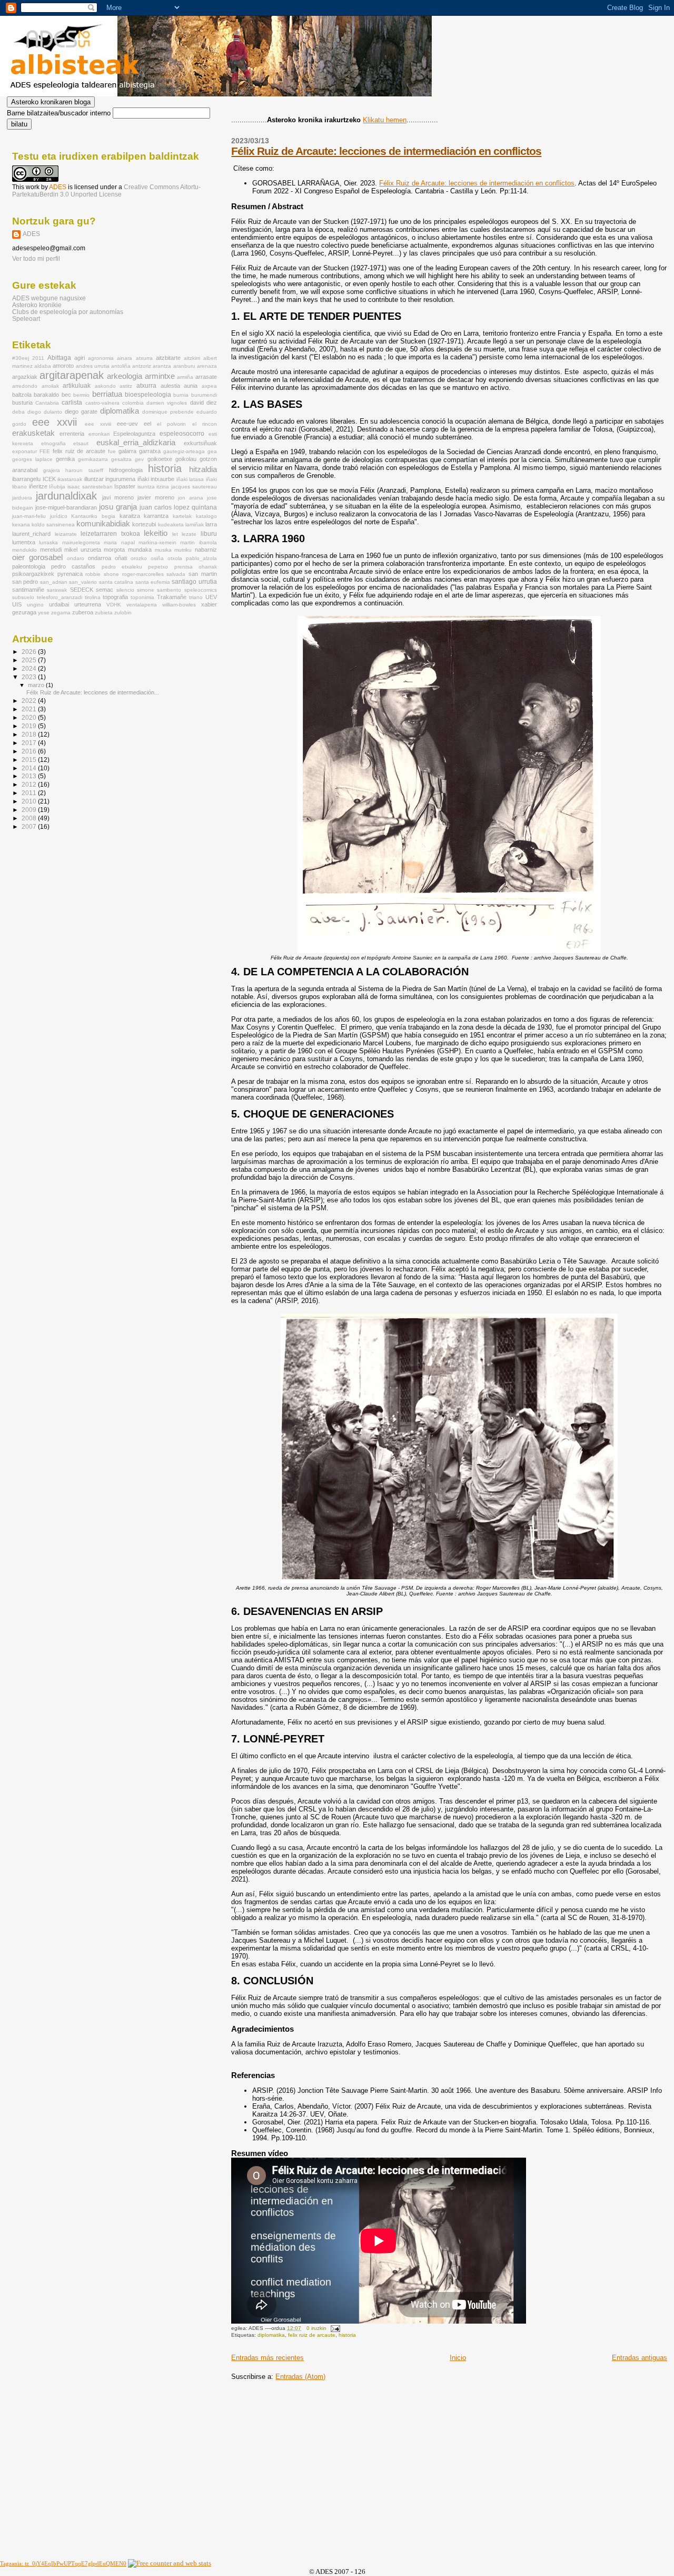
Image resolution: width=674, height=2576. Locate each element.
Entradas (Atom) (300, 2377)
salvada (176, 574)
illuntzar (94, 479)
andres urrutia (93, 366)
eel (147, 424)
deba (18, 412)
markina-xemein (157, 542)
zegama (61, 613)
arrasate (206, 377)
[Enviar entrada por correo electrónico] (334, 2328)
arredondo (25, 386)
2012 (30, 784)
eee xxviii (98, 424)
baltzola (22, 395)
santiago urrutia (194, 582)
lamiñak (195, 525)
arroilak (50, 386)
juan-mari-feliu (29, 516)
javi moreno (118, 497)
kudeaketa (171, 525)
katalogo (206, 516)
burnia (181, 395)
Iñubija (57, 487)
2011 (38, 358)
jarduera (22, 498)
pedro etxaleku (122, 567)
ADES (58, 187)
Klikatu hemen (385, 120)
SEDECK (82, 590)
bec (66, 395)
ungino (35, 605)
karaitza (130, 516)
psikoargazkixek (33, 574)
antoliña (121, 366)
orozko (139, 558)
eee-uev (127, 424)
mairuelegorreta (81, 542)
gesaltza (121, 459)
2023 (30, 677)
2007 (30, 826)
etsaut (81, 443)
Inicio (458, 2358)
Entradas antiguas (640, 2358)
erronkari (99, 434)
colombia (133, 403)
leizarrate (66, 534)
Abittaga (59, 358)
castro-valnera (102, 403)
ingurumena (120, 479)
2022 (30, 701)
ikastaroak (70, 479)
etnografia (53, 443)
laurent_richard (31, 534)
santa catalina (116, 582)
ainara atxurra (135, 358)
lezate (189, 534)
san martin (203, 574)
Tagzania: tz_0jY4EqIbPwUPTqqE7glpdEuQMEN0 (63, 2563)
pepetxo (158, 567)
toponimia (142, 597)
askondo (105, 386)
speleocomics (201, 590)
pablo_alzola (201, 558)
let (175, 534)
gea (212, 451)
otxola (175, 558)
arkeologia (125, 376)
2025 (30, 660)
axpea (209, 386)
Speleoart (26, 319)
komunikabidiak (103, 524)
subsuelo (23, 597)
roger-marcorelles (143, 574)
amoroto (63, 366)
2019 (30, 726)
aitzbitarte (168, 358)
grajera (52, 470)
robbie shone (102, 574)
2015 (30, 760)
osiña (157, 558)
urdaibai (59, 604)
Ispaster (125, 486)
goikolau (186, 459)
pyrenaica (70, 574)
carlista (72, 403)
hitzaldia (203, 469)
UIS (17, 604)
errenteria (72, 434)
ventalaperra (142, 605)
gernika (65, 459)
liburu (209, 534)
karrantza (156, 516)
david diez (204, 403)
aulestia (170, 386)
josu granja (118, 507)
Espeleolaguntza (134, 434)
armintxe (160, 376)
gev (139, 459)
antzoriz (142, 366)
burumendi (204, 395)
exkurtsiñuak (200, 443)
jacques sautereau (194, 487)
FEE (45, 451)
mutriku (183, 550)
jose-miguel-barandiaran (66, 507)
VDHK (114, 605)
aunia (191, 386)
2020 (30, 717)
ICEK (49, 479)
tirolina (93, 597)
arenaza (207, 366)
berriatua (107, 394)
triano (196, 597)
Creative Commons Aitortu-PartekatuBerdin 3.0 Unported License (106, 191)
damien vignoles (167, 403)
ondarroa (100, 558)
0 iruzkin (316, 2328)
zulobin (123, 613)
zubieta (104, 613)
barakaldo (46, 395)
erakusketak (33, 433)
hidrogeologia (126, 470)
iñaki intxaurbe (156, 479)
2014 (30, 768)
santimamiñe (28, 590)
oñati (121, 558)
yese (44, 613)
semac (105, 590)
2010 (30, 801)
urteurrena (88, 604)
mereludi (51, 550)
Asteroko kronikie (37, 305)
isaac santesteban (90, 487)
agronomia (101, 358)
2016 (30, 751)
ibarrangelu (26, 479)
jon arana (191, 498)
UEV (211, 597)
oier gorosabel (37, 557)
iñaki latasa (190, 479)
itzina (163, 487)
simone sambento (159, 590)
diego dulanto (45, 412)
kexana (21, 525)
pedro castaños (73, 566)
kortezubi (144, 524)
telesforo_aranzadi (60, 597)
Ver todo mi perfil (36, 259)
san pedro (25, 582)
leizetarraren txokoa (110, 534)
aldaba (43, 366)
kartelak (182, 516)
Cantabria (47, 403)
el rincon (205, 424)
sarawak (57, 590)
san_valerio (83, 582)
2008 (30, 818)
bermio (81, 395)
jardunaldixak (66, 496)
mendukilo (24, 550)
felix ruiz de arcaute (312, 2335)
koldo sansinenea (53, 525)
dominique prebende (168, 412)
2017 (30, 743)
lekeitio (156, 533)
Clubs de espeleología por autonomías (68, 312)
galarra (127, 451)
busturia (22, 403)
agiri (80, 358)
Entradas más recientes (267, 2358)
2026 (30, 652)
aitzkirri (192, 358)
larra (211, 524)
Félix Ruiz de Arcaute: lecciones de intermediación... (93, 692)
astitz (126, 386)
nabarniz (206, 550)
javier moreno (156, 497)
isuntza (146, 487)
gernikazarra (93, 459)
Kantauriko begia (93, 516)
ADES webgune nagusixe (49, 298)
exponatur (24, 451)
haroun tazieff (84, 470)
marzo (37, 685)
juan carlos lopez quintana (178, 507)
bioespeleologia (148, 395)
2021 (30, 709)
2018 (30, 734)
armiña (185, 377)
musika (163, 550)
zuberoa (83, 612)
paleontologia (29, 566)
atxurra (146, 386)
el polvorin (171, 424)
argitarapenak (72, 375)
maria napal (119, 542)
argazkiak (25, 377)
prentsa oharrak (196, 567)
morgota (114, 550)
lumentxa (24, 542)
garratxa (150, 451)
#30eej (21, 358)
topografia (115, 597)
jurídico (59, 516)
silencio (125, 590)
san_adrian (54, 582)
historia (347, 2335)
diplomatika (271, 2335)
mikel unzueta (83, 550)
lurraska (48, 542)
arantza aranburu (174, 366)
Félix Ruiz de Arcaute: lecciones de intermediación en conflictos (386, 151)
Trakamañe (172, 597)
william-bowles (179, 605)
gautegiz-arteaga (184, 451)
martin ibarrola (198, 542)
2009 (30, 810)
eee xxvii (54, 422)
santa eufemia (153, 582)
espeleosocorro (182, 434)
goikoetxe (160, 459)
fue (112, 451)
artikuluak (77, 386)
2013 (30, 776)
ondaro (76, 558)
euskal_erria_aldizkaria (136, 443)
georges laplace (32, 459)
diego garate (81, 412)
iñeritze (38, 486)
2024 (30, 668)
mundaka (140, 550)
